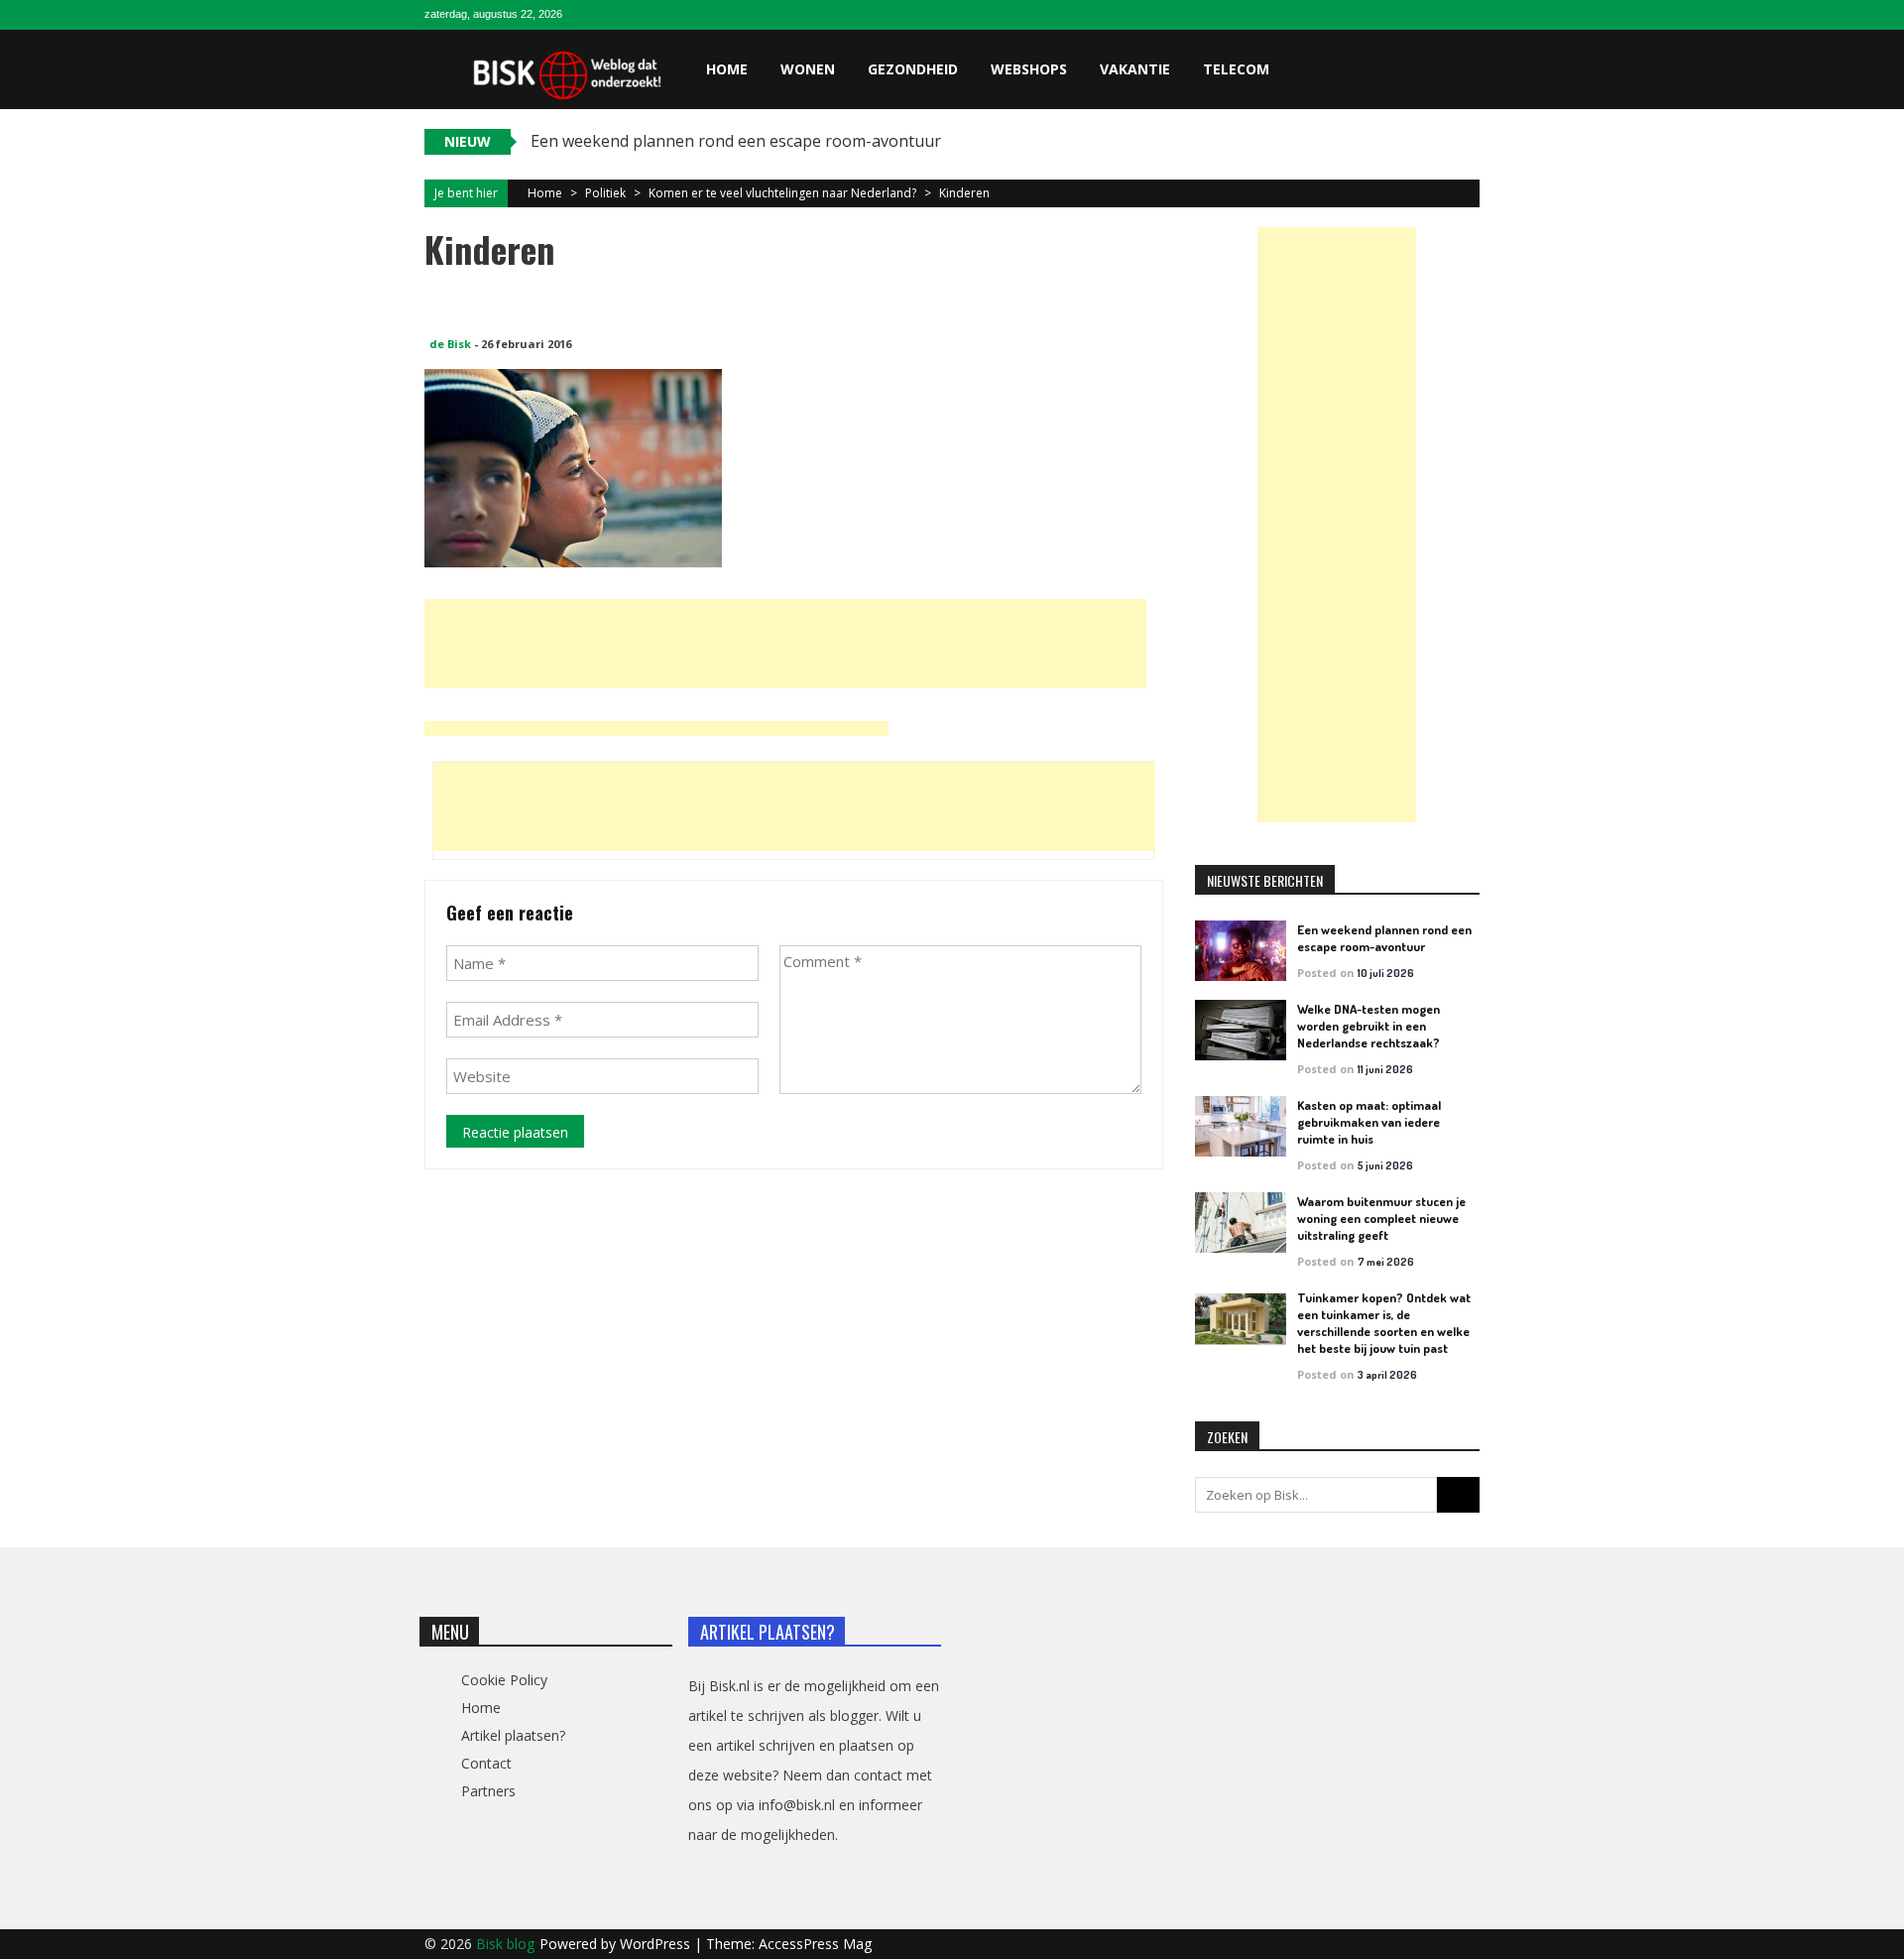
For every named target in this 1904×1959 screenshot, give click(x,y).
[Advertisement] (785, 644)
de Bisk (450, 344)
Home (727, 69)
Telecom (1236, 69)
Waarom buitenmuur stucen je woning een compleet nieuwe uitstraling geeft (1381, 1218)
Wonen (808, 69)
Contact (486, 1763)
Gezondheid (913, 69)
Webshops (1029, 69)
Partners (488, 1791)
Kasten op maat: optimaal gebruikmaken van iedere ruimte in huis (1369, 1122)
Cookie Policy (504, 1680)
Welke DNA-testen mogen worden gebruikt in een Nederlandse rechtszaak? (1368, 1026)
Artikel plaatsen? (513, 1735)
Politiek (605, 193)
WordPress (657, 1944)
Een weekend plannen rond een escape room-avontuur (1384, 938)
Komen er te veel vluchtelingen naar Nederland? (782, 193)
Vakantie (1135, 69)
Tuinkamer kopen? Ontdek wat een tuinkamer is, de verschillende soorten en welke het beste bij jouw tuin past (1384, 1323)
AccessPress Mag (815, 1944)
